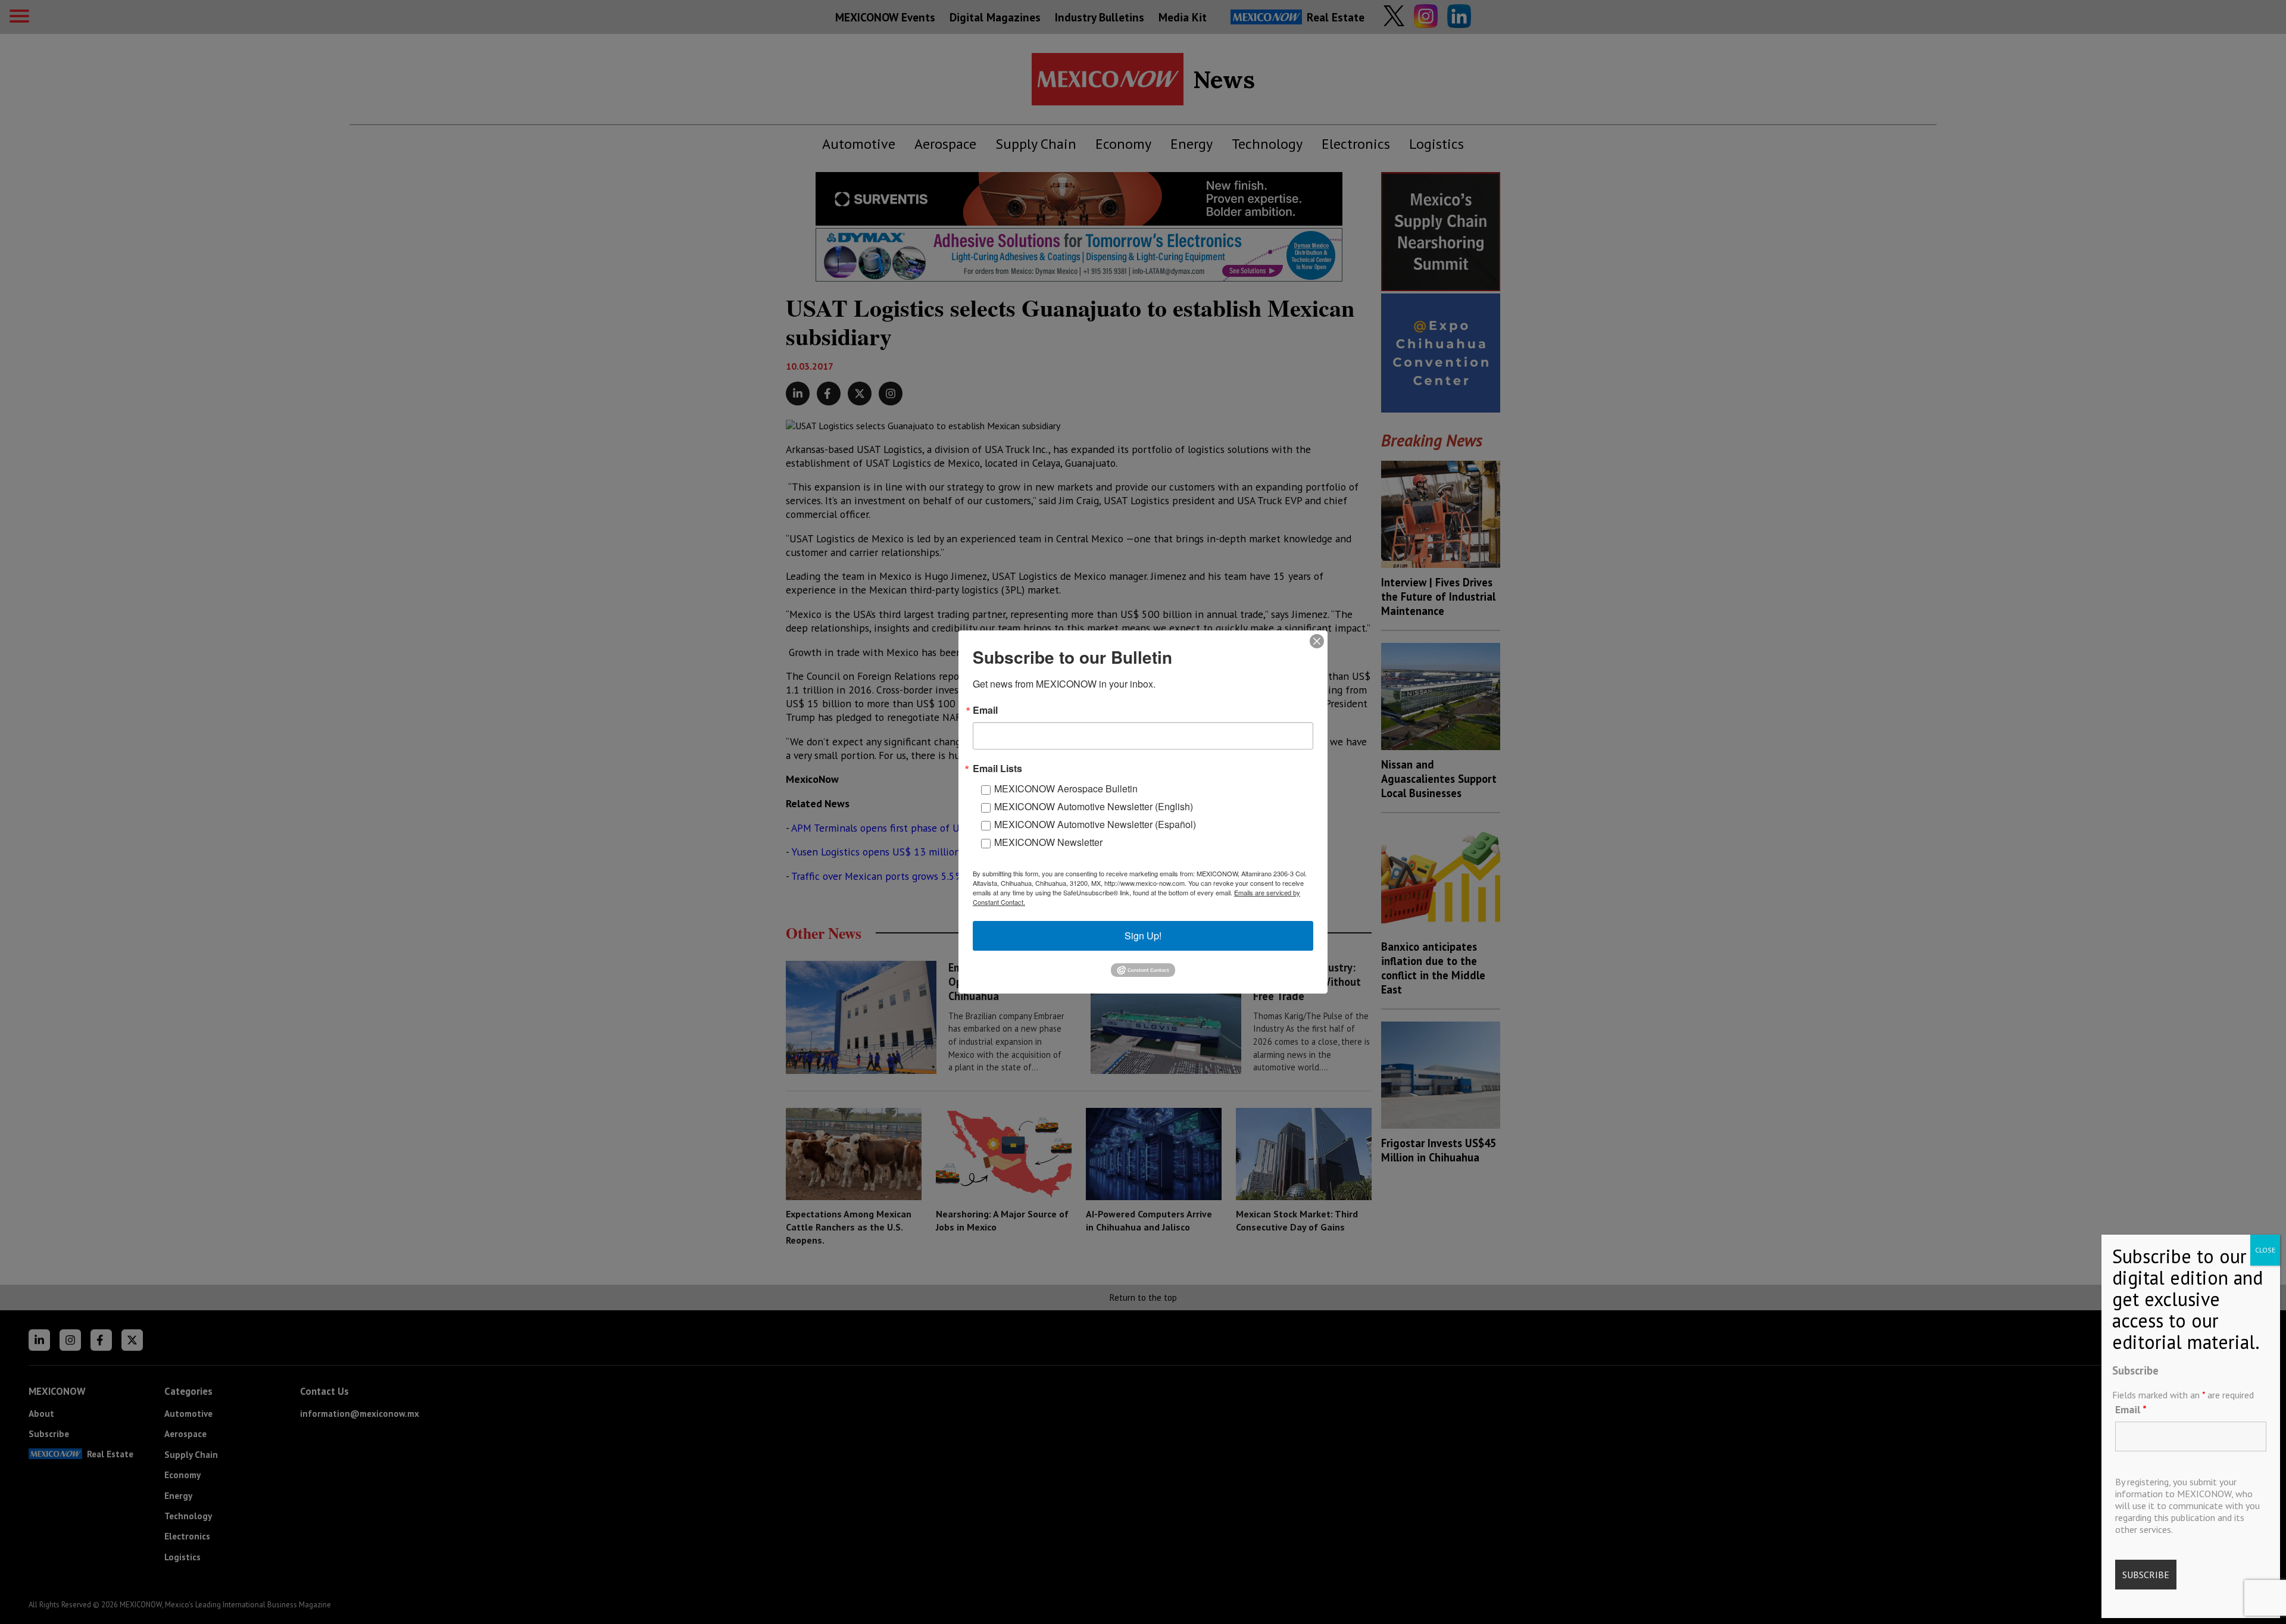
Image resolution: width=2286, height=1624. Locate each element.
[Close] (1317, 641)
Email (2131, 1409)
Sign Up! (1143, 936)
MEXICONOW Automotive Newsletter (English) (1094, 806)
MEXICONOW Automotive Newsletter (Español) (1095, 824)
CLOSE (2265, 1250)
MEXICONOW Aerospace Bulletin (1066, 788)
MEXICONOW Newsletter (1048, 842)
